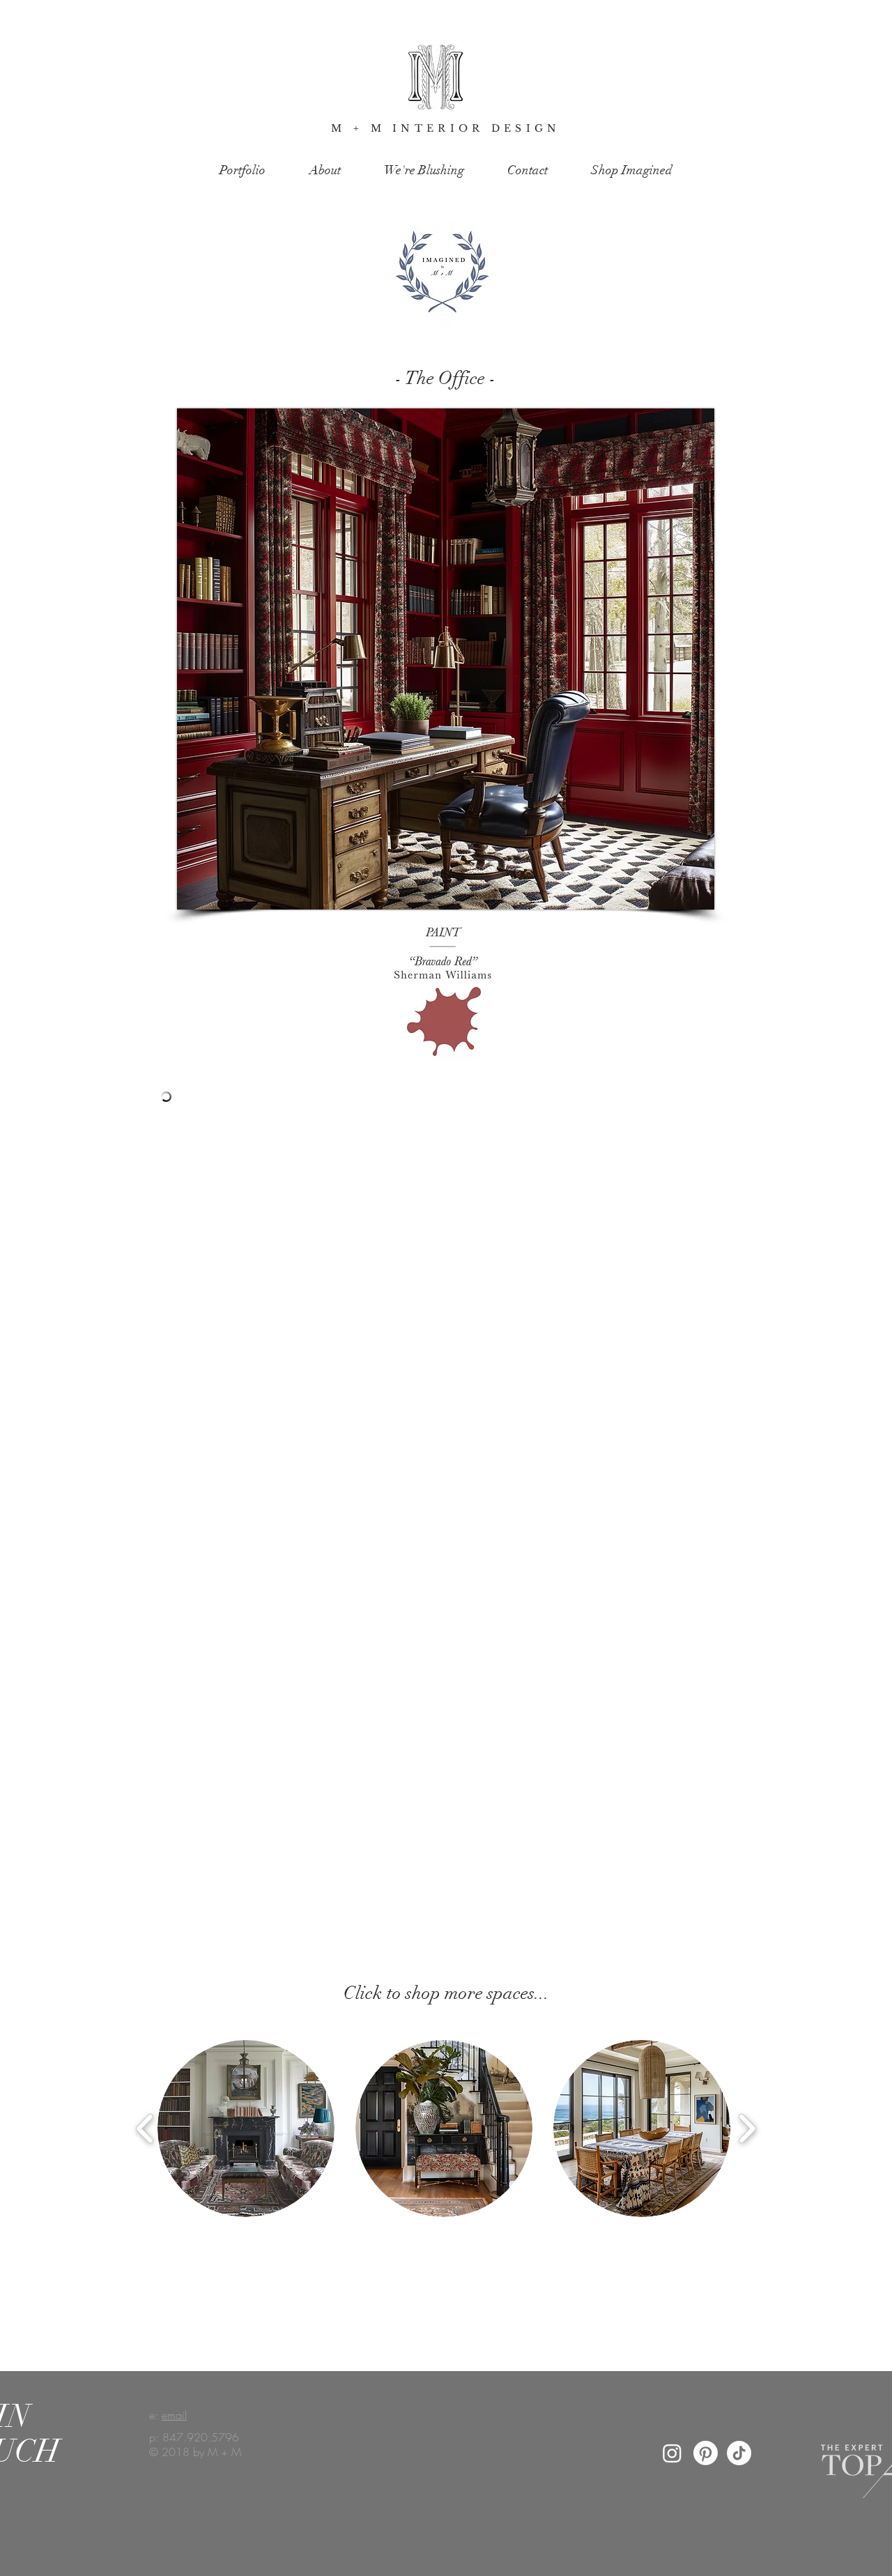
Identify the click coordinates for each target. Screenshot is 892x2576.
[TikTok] (739, 2453)
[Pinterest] (706, 2453)
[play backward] (145, 2129)
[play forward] (747, 2129)
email (174, 2415)
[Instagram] (672, 2453)
